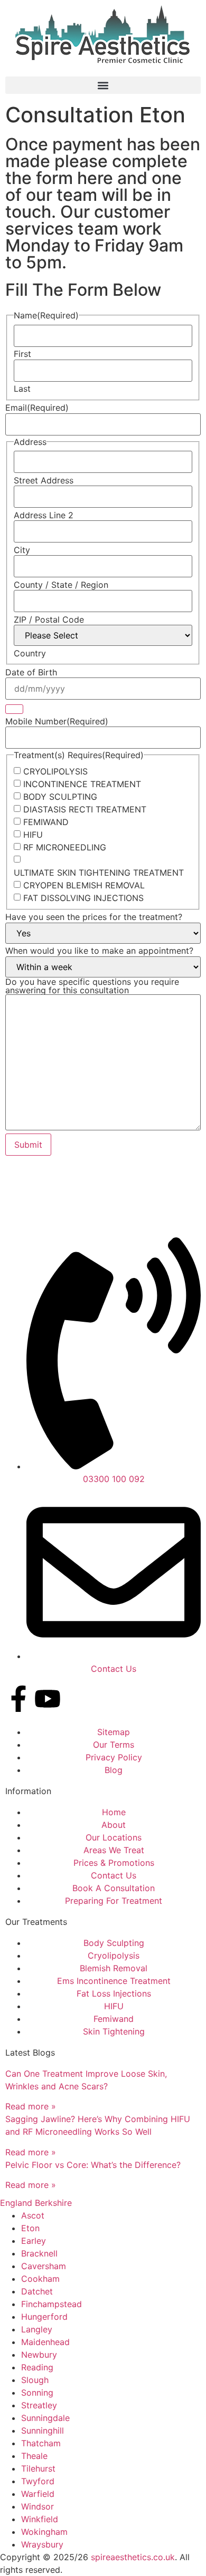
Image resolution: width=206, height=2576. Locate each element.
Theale (34, 2456)
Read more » (31, 2106)
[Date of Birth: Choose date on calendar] (14, 709)
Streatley (39, 2405)
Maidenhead (45, 2342)
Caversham (44, 2266)
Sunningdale (45, 2418)
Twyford (38, 2481)
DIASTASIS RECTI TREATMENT (85, 809)
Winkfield (40, 2519)
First (22, 354)
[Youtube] (48, 1699)
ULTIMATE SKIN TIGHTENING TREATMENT (99, 873)
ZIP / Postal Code (49, 619)
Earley (34, 2241)
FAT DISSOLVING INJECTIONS (83, 898)
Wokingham (44, 2532)
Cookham (40, 2279)
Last (22, 389)
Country (30, 653)
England (16, 2203)
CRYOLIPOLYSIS (55, 771)
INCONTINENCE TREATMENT (82, 784)
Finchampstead (51, 2304)
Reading (37, 2367)
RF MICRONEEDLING (65, 847)
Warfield (38, 2494)
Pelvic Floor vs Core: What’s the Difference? (93, 2165)
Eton (30, 2228)
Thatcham (41, 2443)
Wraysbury (42, 2544)
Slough (35, 2380)
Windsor (38, 2506)
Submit (28, 1145)
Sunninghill (43, 2430)
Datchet (37, 2291)
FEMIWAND (46, 822)
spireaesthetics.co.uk (133, 2557)
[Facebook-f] (18, 1699)
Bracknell (39, 2253)
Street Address (44, 480)
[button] (103, 85)
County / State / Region (61, 585)
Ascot (33, 2215)
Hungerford (44, 2317)
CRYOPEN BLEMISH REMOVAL (84, 885)
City (22, 550)
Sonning (37, 2393)
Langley (37, 2329)
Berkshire (53, 2203)
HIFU (33, 835)
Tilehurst (38, 2468)
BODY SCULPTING (60, 797)
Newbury (39, 2355)
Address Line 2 (44, 515)
